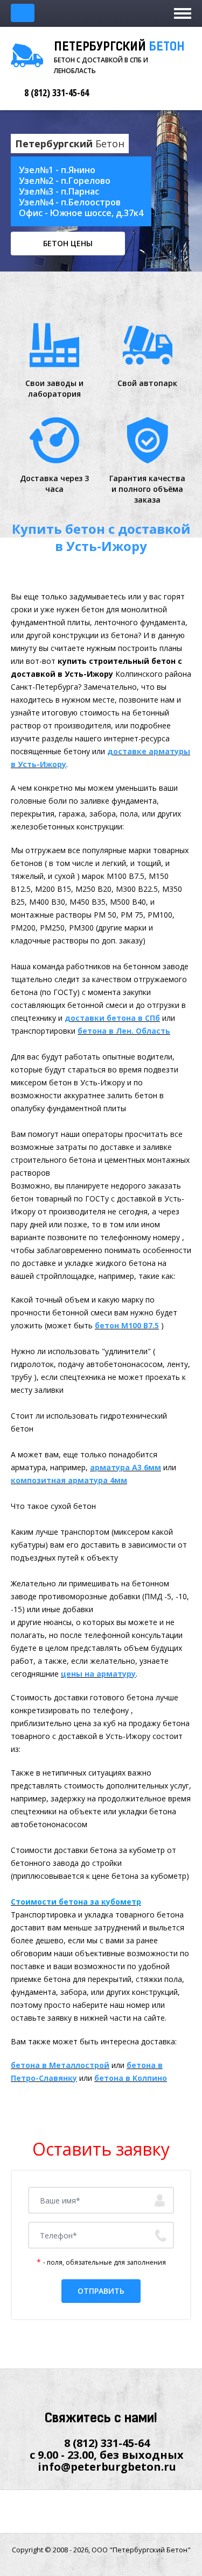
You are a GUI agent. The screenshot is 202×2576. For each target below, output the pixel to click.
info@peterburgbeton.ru (107, 2467)
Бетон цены (68, 243)
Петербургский (119, 48)
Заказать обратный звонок (23, 13)
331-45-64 (57, 92)
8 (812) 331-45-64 (107, 2443)
